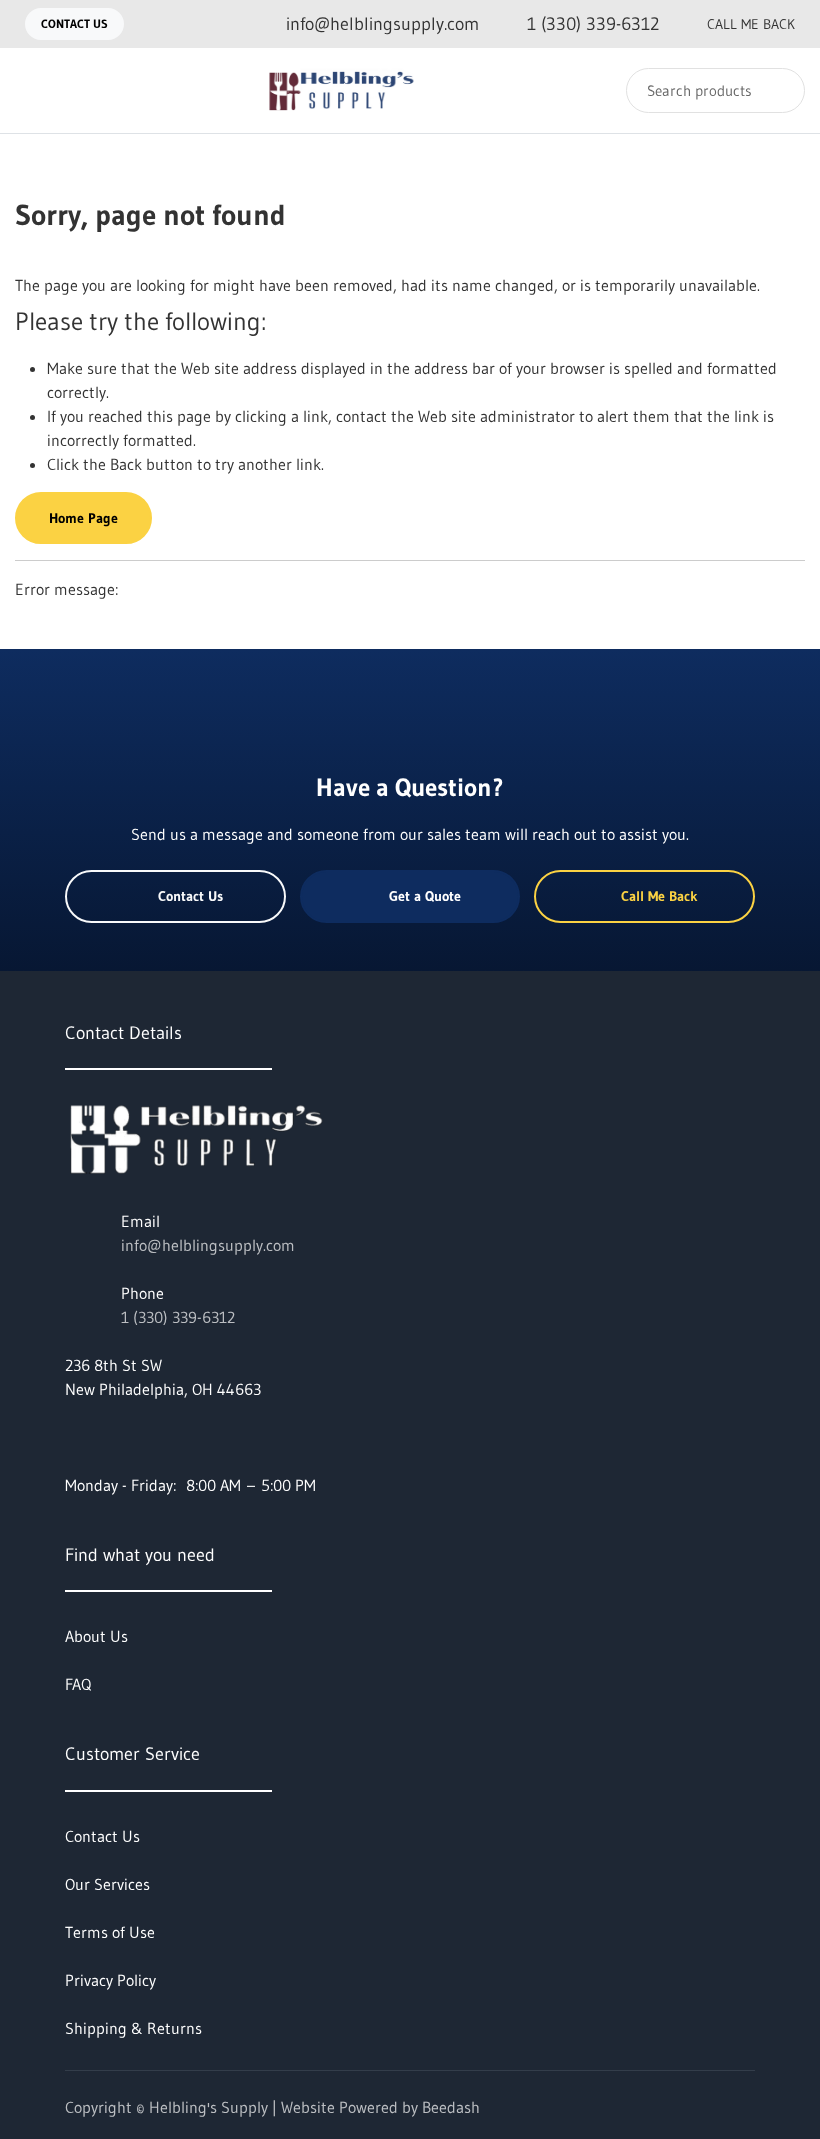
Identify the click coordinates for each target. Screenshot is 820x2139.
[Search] (776, 90)
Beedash (451, 2107)
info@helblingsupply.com (208, 1245)
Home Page (83, 518)
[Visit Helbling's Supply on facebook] (74, 1437)
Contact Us (74, 23)
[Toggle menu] (35, 90)
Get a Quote (425, 896)
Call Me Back (751, 24)
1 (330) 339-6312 (178, 1317)
